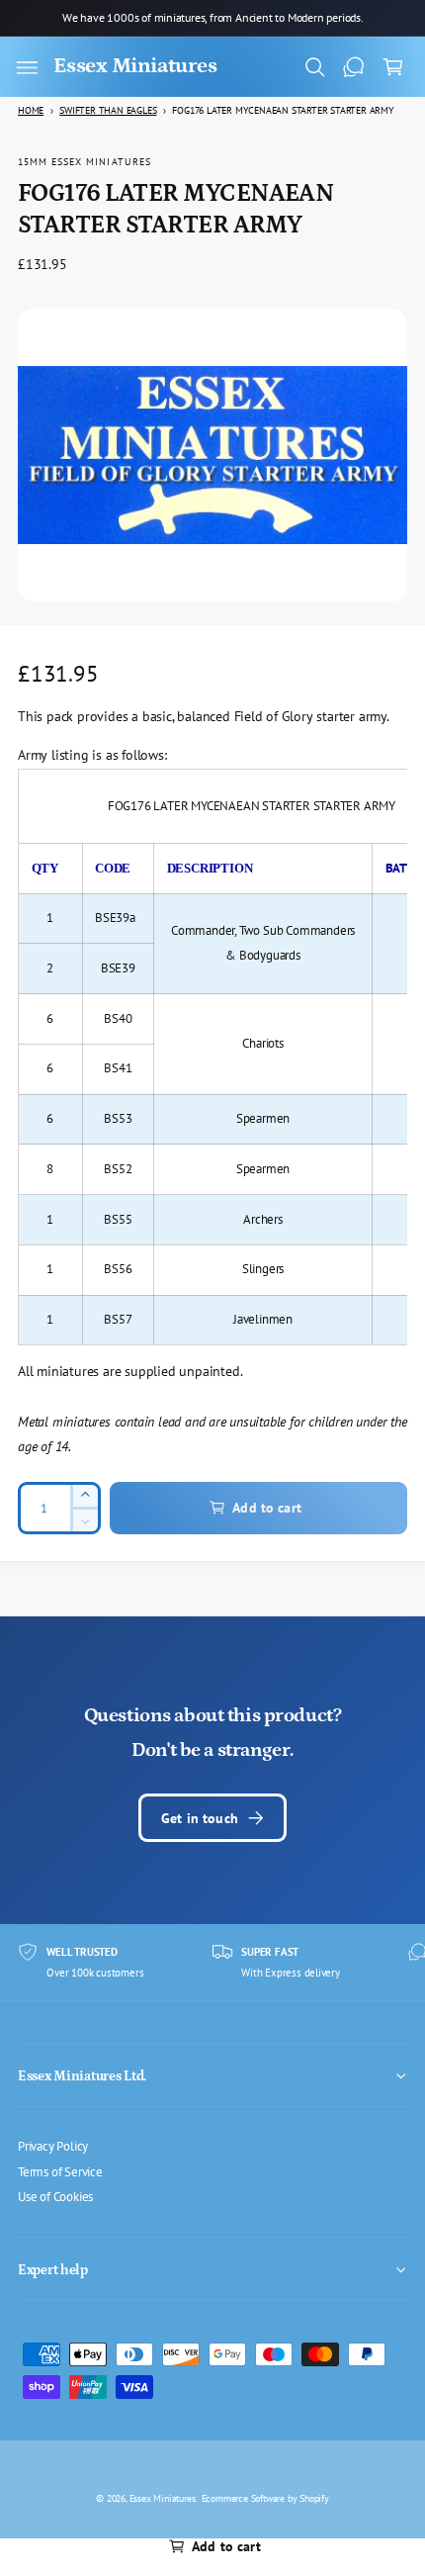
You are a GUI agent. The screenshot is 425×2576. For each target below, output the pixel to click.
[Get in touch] (354, 67)
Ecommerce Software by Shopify (265, 2498)
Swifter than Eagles (108, 110)
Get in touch (200, 1818)
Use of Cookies (55, 2196)
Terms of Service (60, 2171)
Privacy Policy (53, 2146)
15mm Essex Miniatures (85, 161)
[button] (27, 67)
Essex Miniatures (163, 2498)
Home (31, 110)
